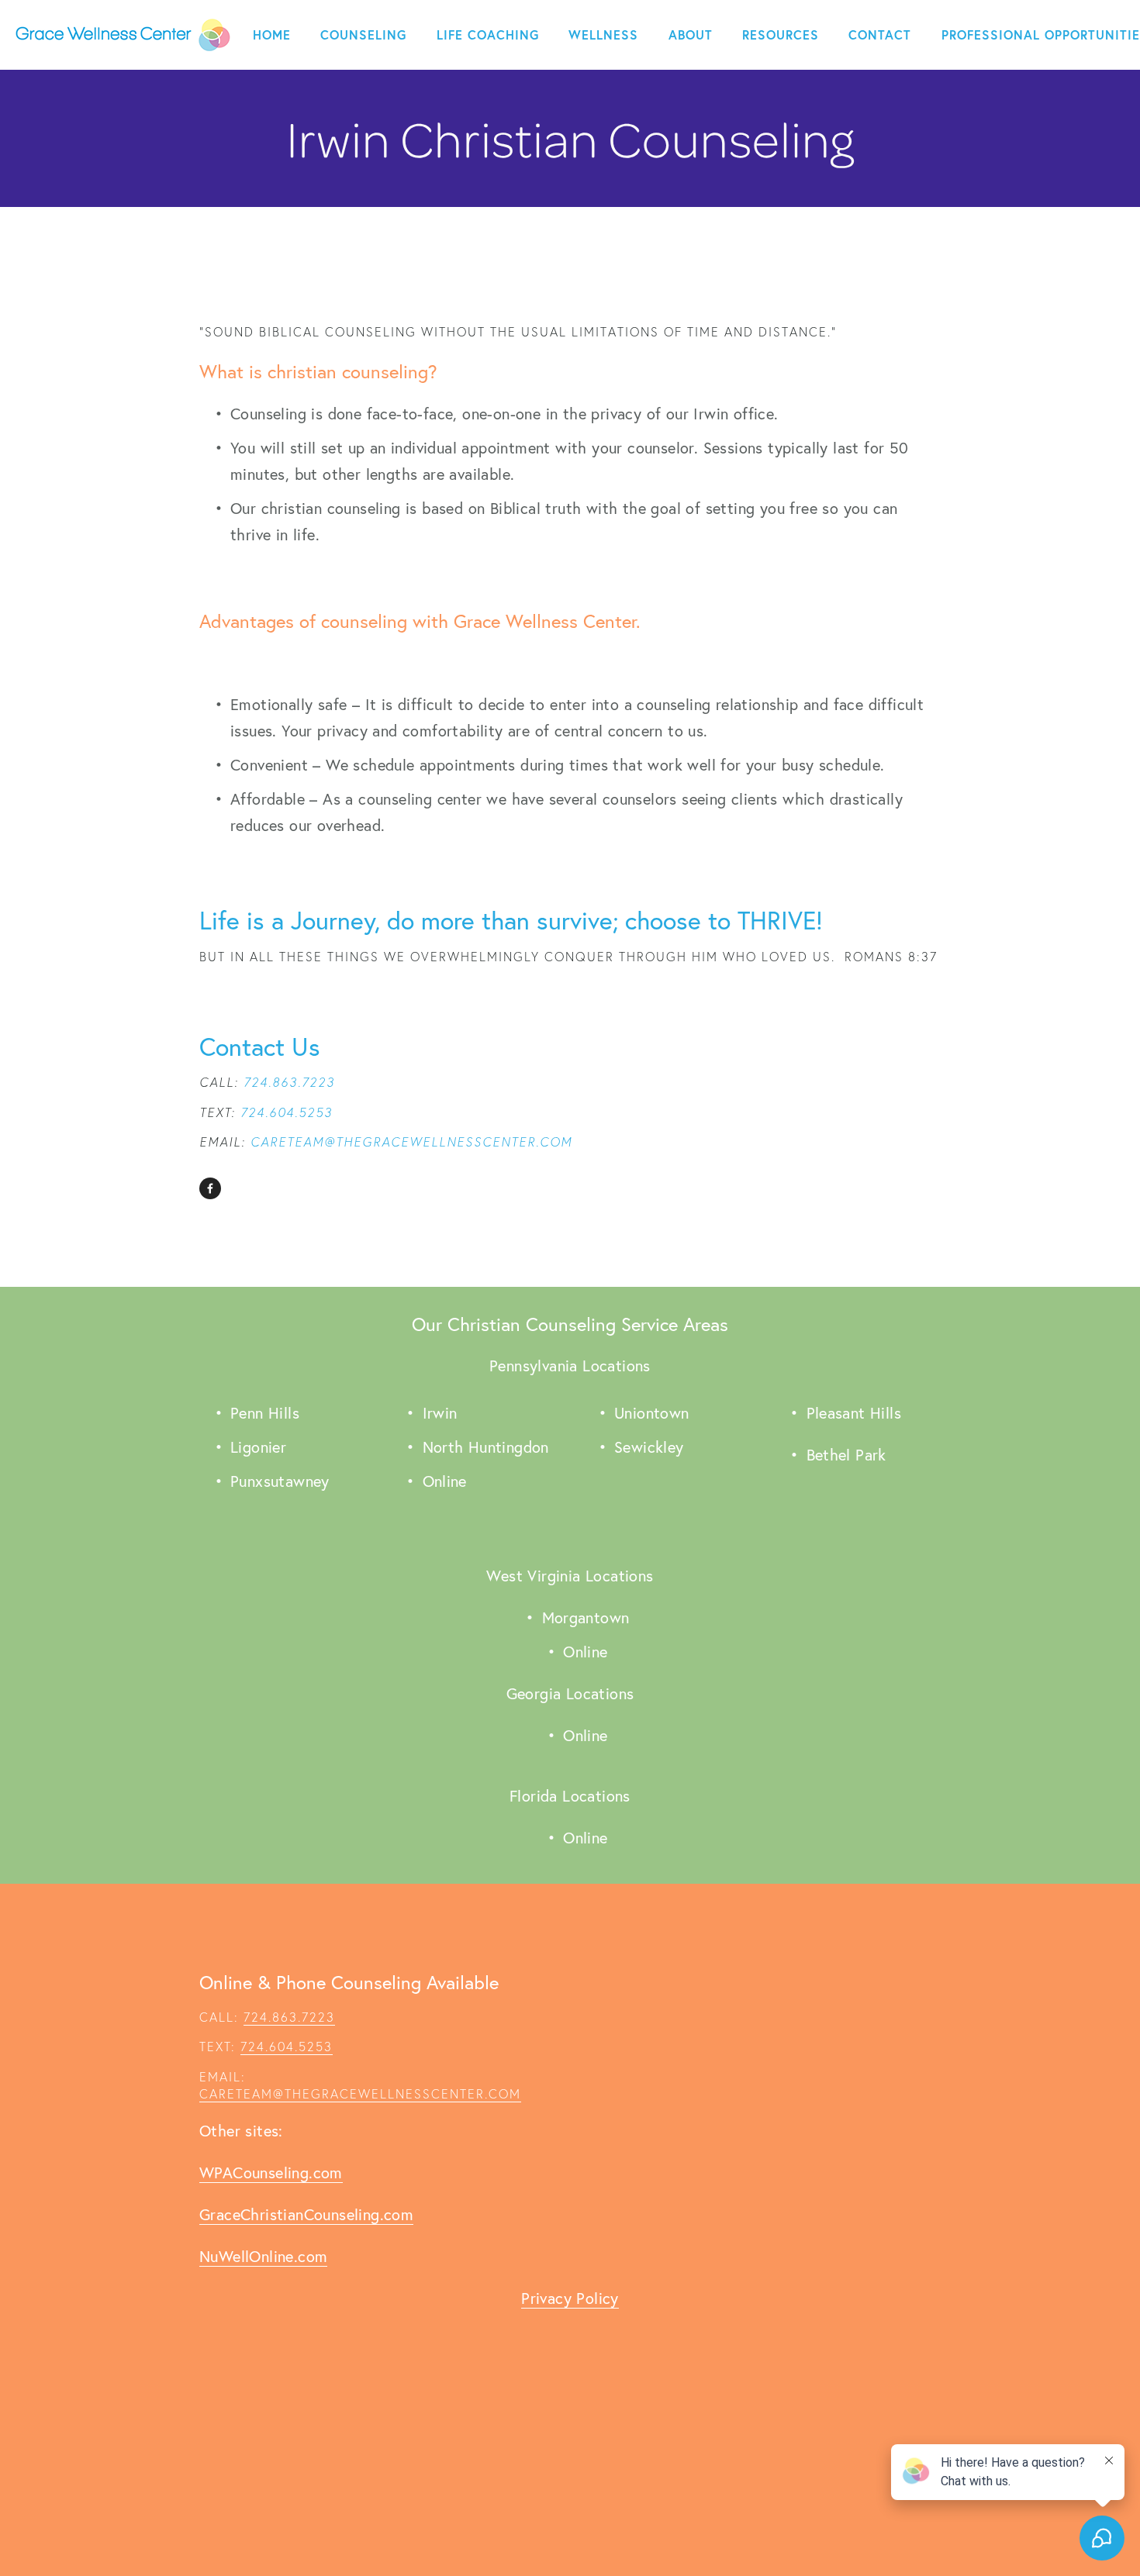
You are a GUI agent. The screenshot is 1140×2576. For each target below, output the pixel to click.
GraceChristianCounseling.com (306, 2214)
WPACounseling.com (271, 2173)
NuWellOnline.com (263, 2256)
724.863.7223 (289, 2017)
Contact (880, 34)
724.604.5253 (287, 2047)
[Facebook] (210, 1188)
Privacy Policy (570, 2298)
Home (272, 34)
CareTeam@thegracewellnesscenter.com (360, 2094)
